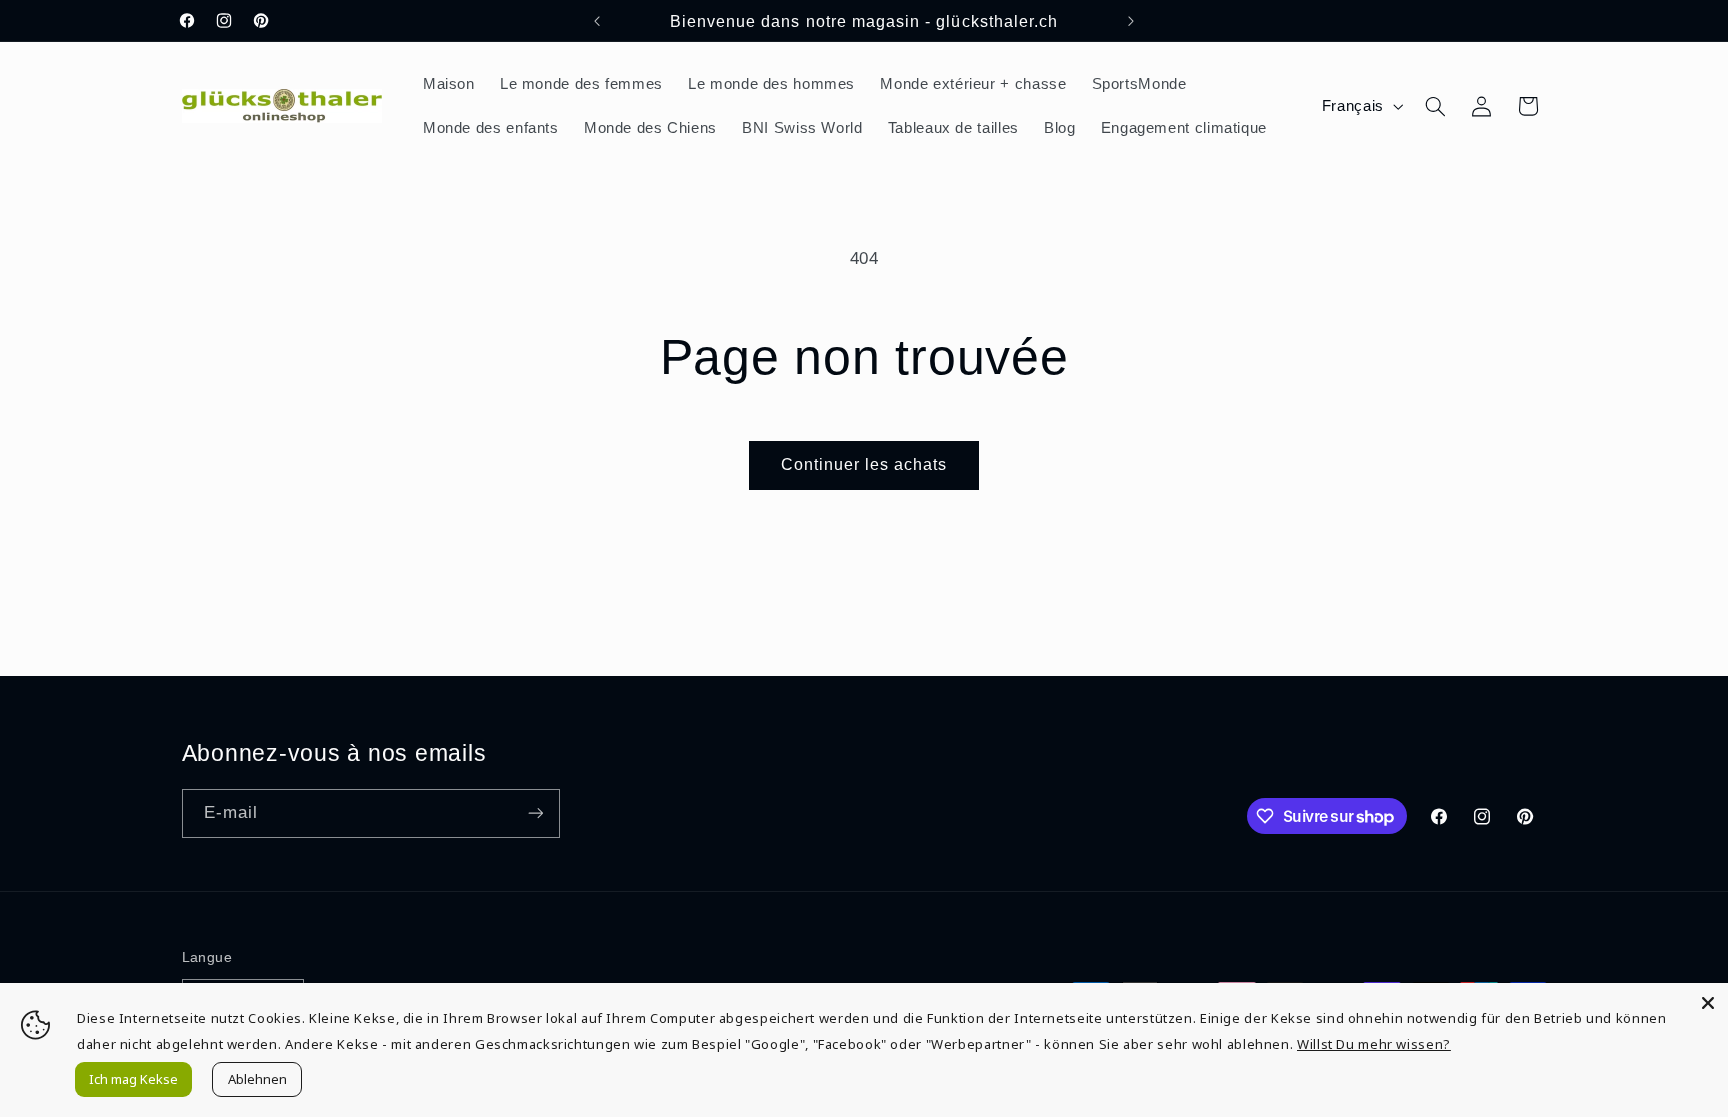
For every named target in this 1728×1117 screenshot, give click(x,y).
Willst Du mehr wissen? (1374, 1044)
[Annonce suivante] (1131, 21)
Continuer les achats (864, 464)
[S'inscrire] (535, 813)
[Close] (1708, 1003)
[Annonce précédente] (597, 21)
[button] (1435, 106)
